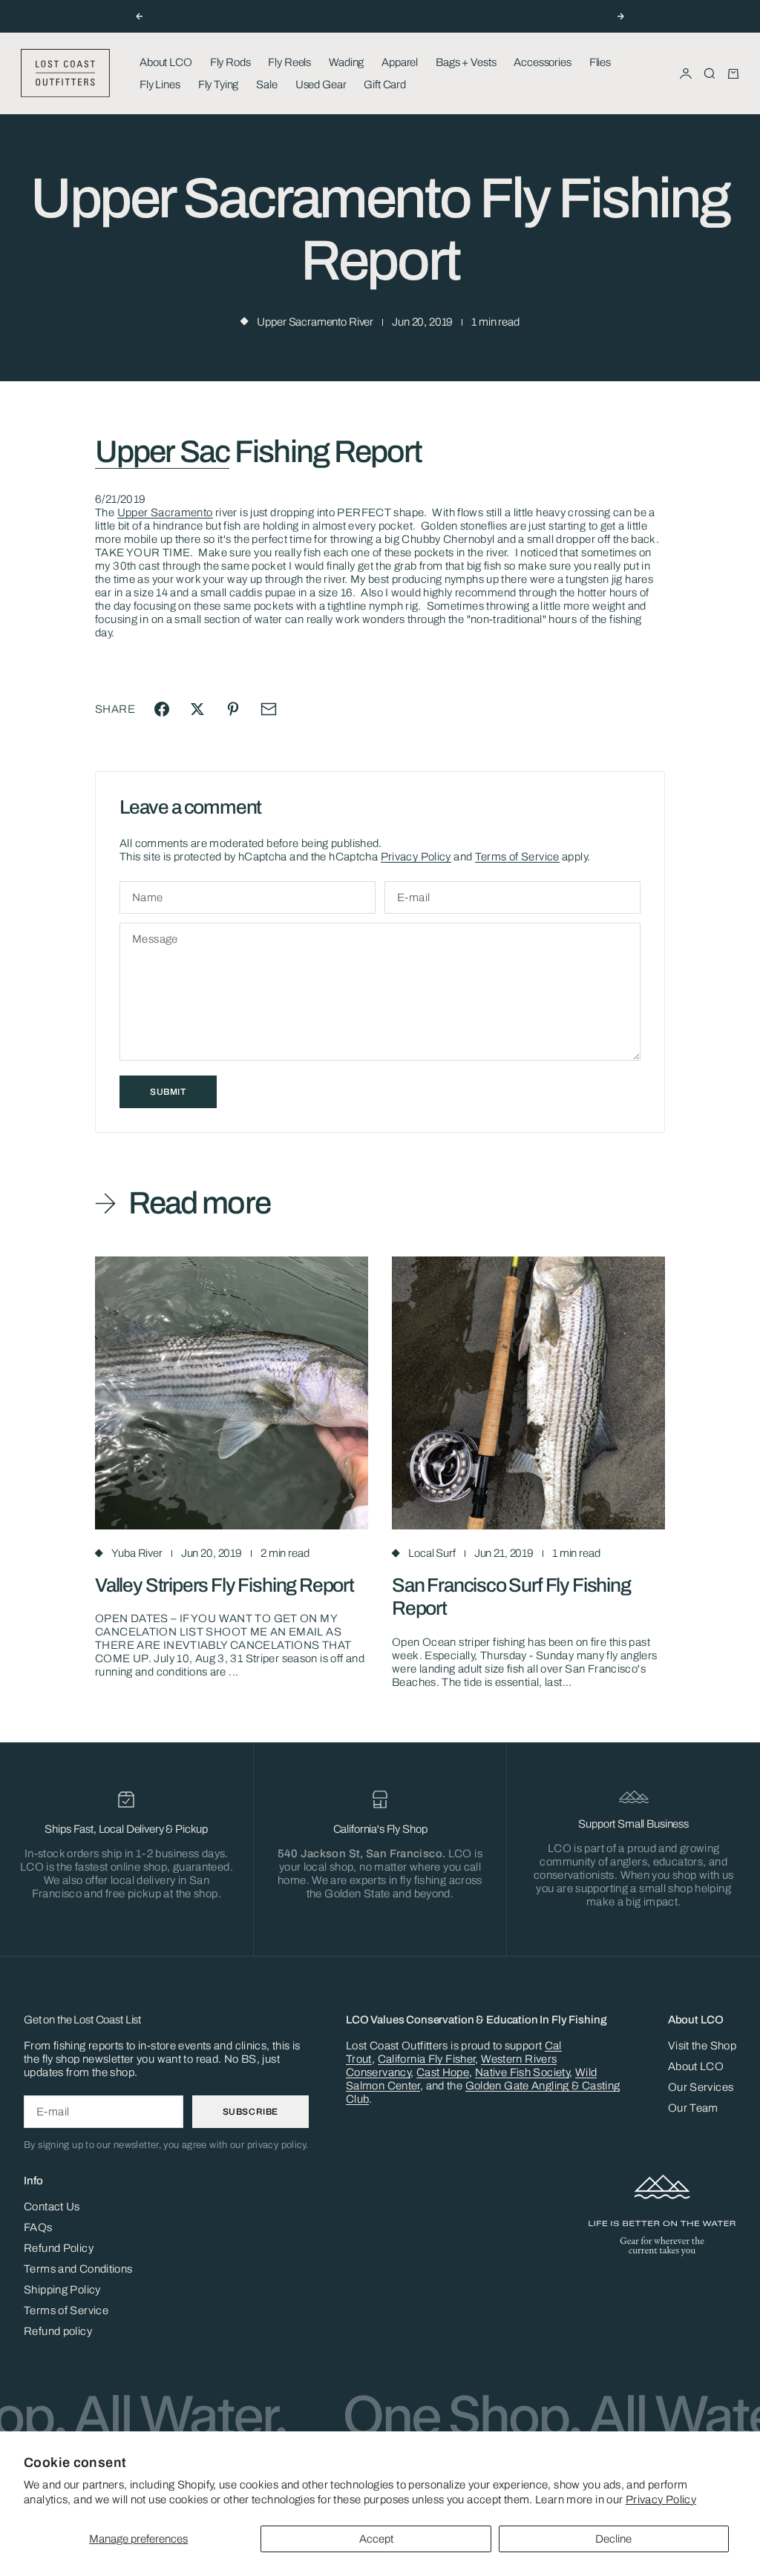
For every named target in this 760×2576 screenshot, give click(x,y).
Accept (376, 2539)
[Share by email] (269, 709)
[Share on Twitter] (197, 709)
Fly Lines (160, 85)
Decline (613, 2539)
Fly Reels (289, 62)
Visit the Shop (702, 2046)
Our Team (693, 2108)
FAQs (38, 2227)
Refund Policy (59, 2248)
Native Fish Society (522, 2072)
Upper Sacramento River (315, 322)
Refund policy (58, 2331)
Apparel (400, 62)
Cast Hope (443, 2072)
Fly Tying (219, 85)
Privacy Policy (661, 2500)
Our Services (701, 2087)
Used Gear (321, 85)
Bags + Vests (466, 62)
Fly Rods (230, 62)
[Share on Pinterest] (233, 709)
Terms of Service (517, 857)
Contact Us (52, 2207)
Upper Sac (162, 452)
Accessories (542, 62)
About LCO (166, 62)
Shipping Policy (62, 2290)
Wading (346, 62)
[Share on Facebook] (162, 709)
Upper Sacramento (165, 513)
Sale (266, 85)
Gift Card (385, 85)
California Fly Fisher (427, 2059)
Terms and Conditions (78, 2269)
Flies (600, 62)
